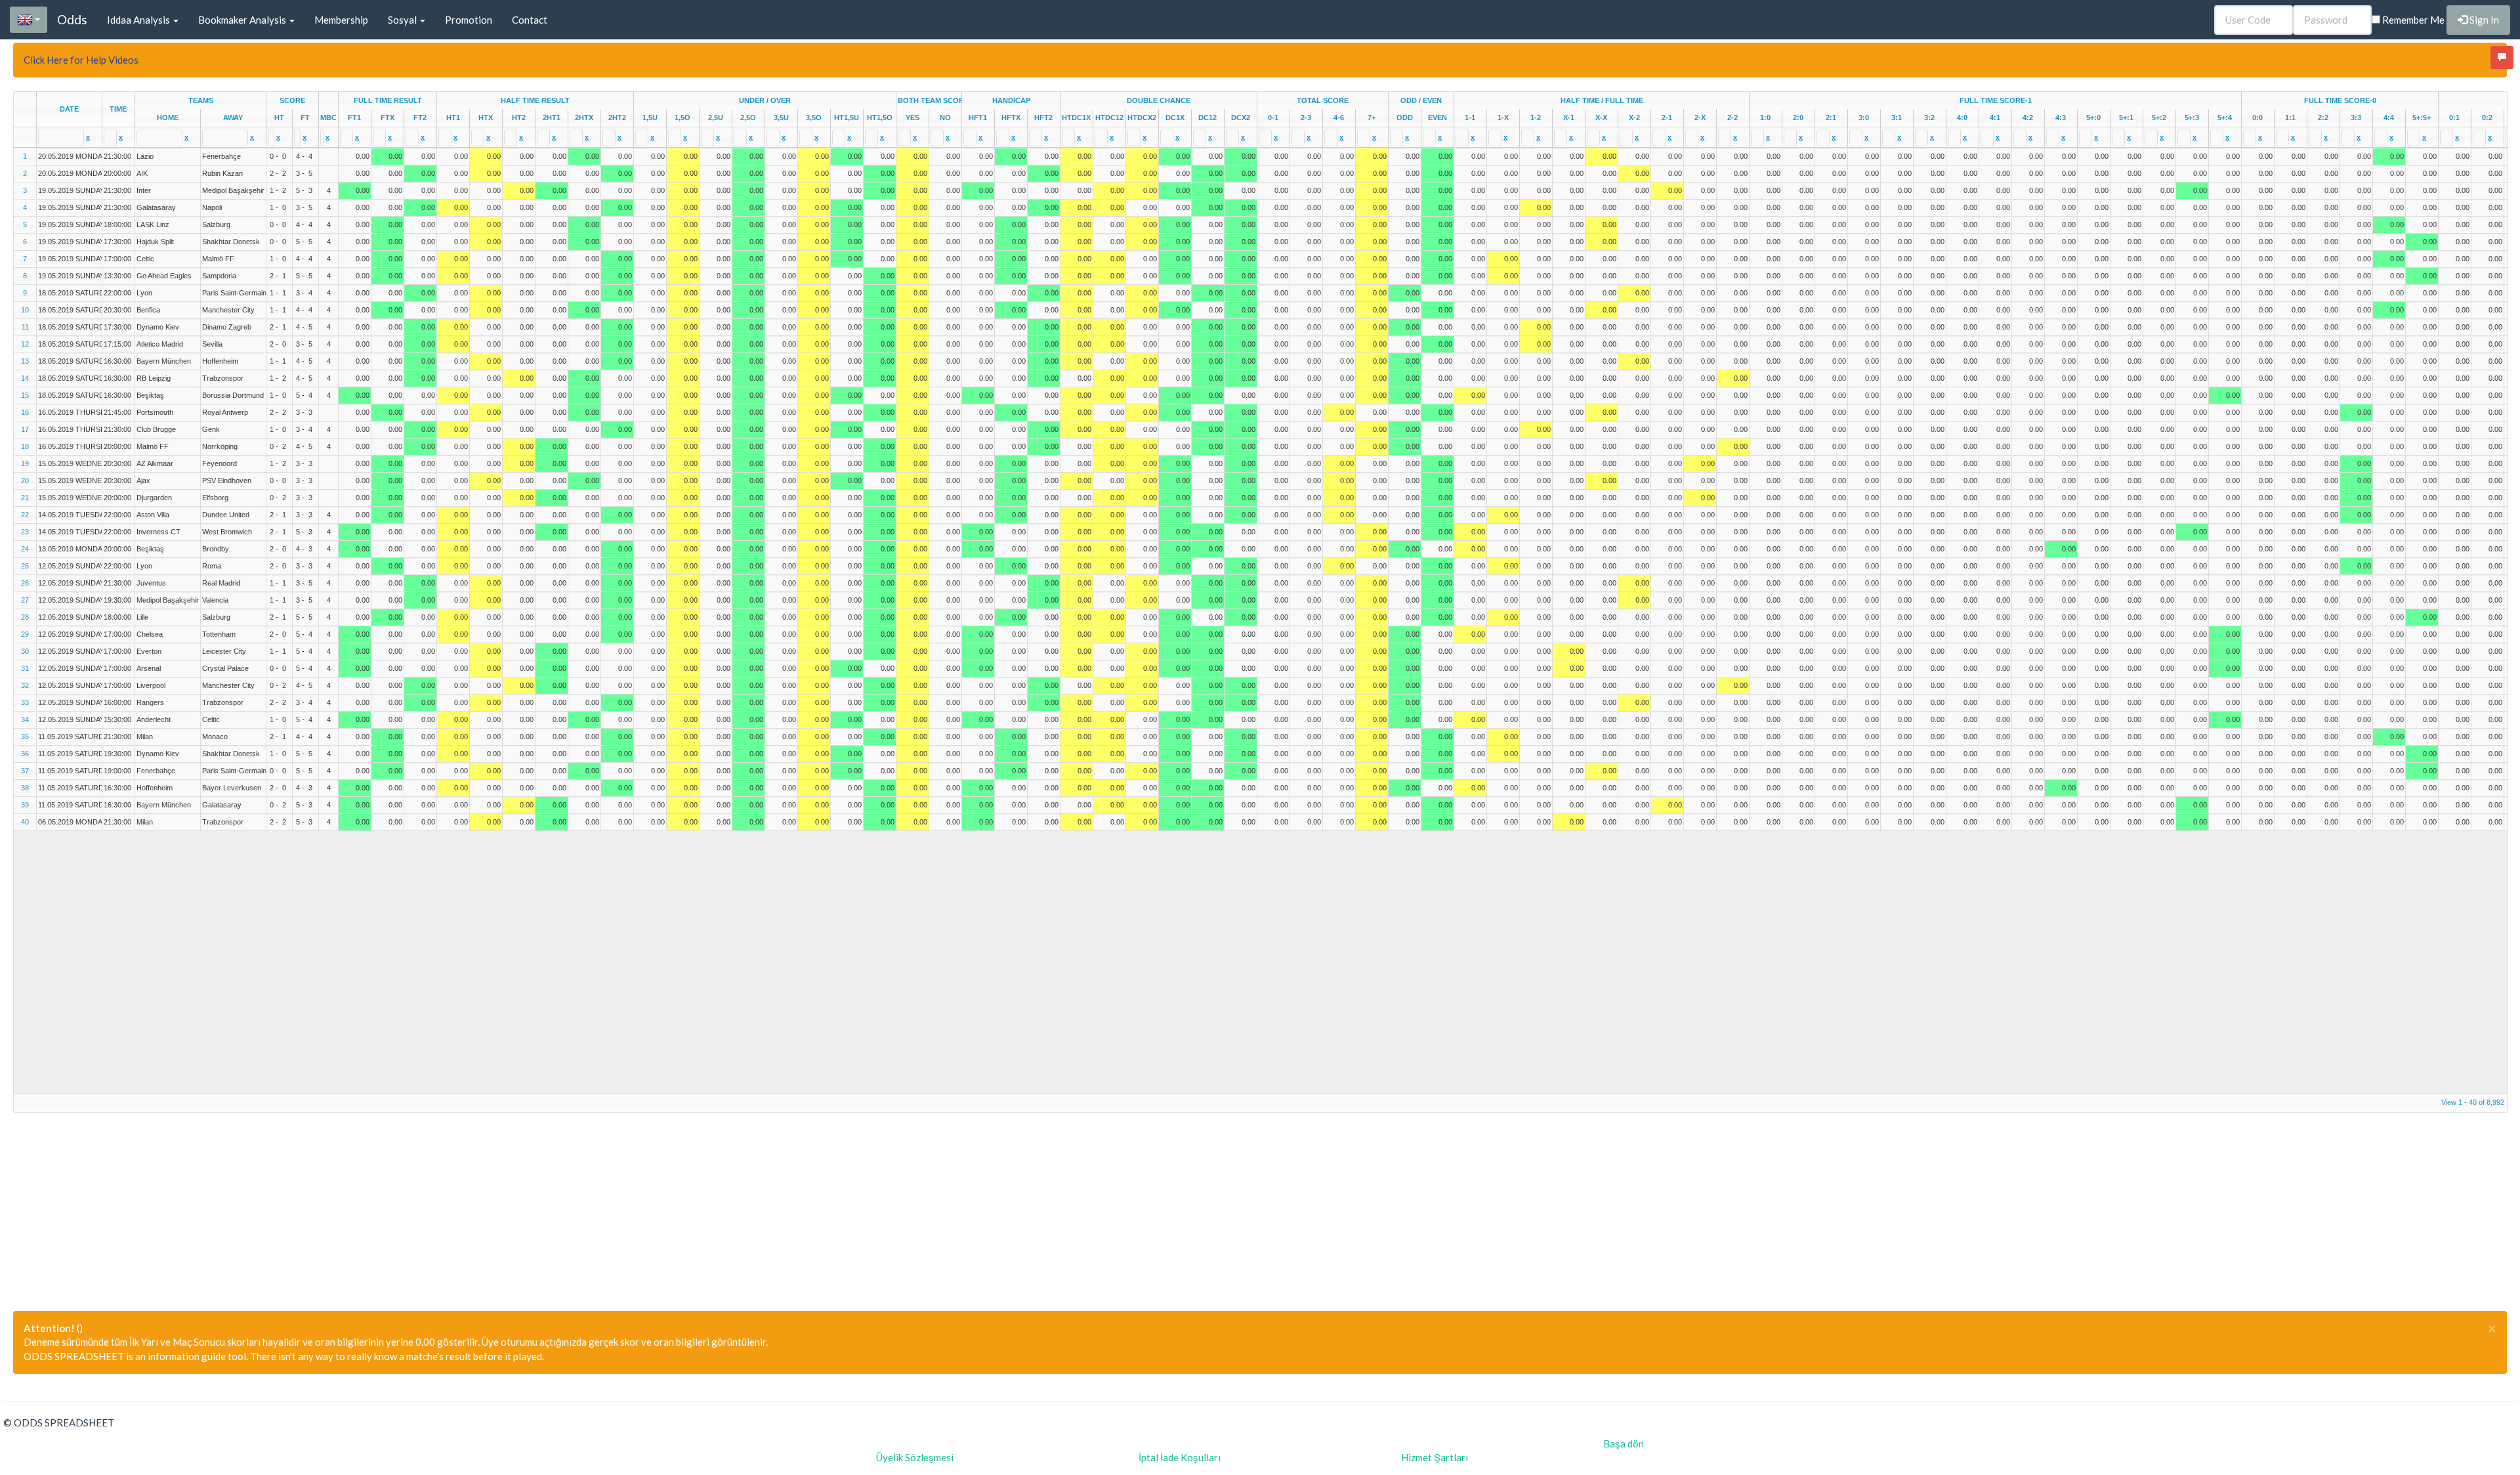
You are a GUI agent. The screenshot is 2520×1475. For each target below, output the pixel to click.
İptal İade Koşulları (1180, 1457)
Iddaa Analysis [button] (139, 20)
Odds (72, 19)
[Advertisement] (407, 1205)
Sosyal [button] (403, 20)
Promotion (469, 20)
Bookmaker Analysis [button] (243, 20)
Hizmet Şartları (1435, 1457)
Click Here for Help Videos (81, 60)
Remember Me (2412, 20)
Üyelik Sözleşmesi (915, 1457)
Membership (341, 20)
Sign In (2483, 20)
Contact (530, 20)
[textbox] (61, 138)
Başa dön (1624, 1443)
